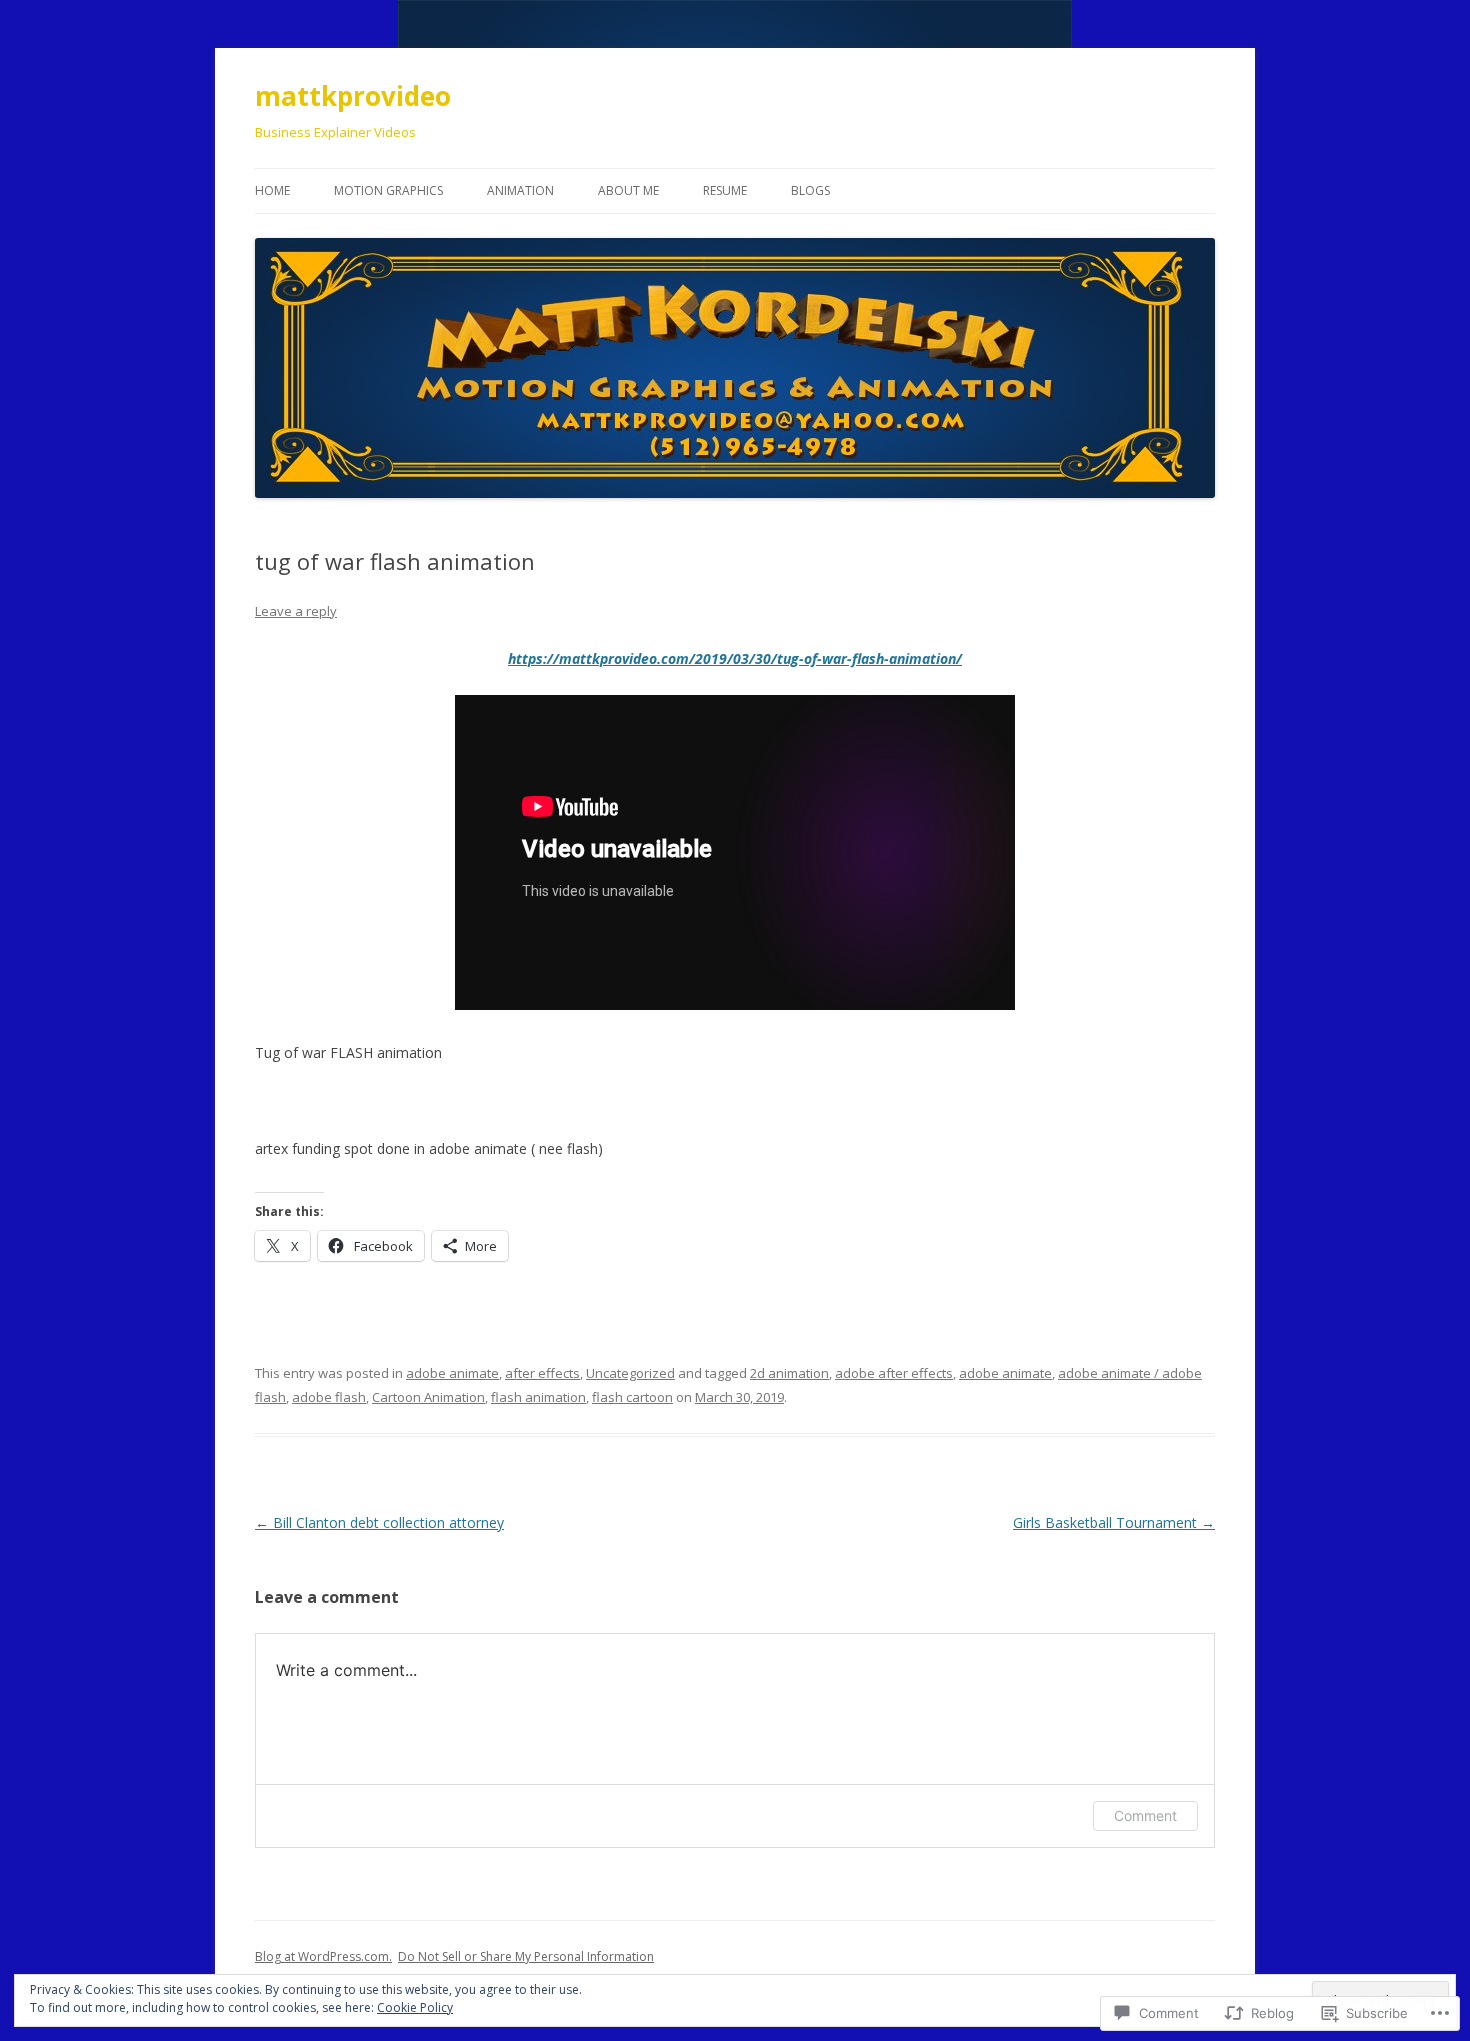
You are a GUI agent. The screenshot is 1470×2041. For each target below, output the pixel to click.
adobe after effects (894, 1373)
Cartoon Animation (428, 1397)
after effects (542, 1373)
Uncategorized (630, 1373)
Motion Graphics (388, 190)
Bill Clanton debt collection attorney (379, 1522)
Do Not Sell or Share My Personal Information (526, 1956)
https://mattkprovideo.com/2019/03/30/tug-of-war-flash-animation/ (735, 658)
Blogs (810, 190)
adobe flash (329, 1397)
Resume (725, 190)
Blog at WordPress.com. (323, 1956)
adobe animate (452, 1373)
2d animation (789, 1373)
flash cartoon (632, 1397)
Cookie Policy (415, 2007)
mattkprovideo (353, 96)
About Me (628, 190)
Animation (520, 190)
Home (272, 190)
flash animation (538, 1397)
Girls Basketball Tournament (1114, 1522)
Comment (1145, 1815)
